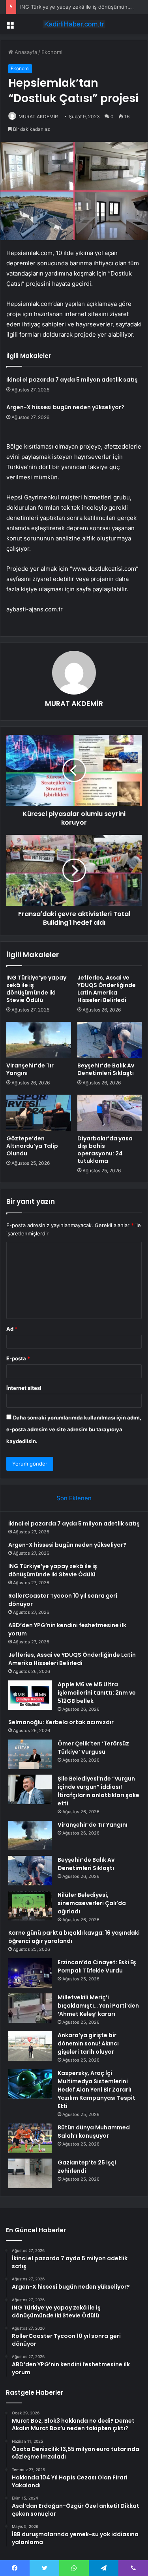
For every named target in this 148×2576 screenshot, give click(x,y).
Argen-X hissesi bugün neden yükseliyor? (65, 407)
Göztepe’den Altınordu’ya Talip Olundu (32, 1146)
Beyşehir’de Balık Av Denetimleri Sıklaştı (106, 1069)
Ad (12, 1329)
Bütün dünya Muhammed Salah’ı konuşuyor (94, 2132)
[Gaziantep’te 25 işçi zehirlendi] (30, 2173)
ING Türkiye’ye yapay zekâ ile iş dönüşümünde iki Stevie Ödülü (36, 989)
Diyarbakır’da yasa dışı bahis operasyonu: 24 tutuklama (105, 1150)
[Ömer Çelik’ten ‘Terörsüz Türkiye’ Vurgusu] (30, 1754)
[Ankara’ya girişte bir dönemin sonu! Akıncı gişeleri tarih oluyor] (30, 2046)
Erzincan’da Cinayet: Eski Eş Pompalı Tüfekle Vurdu (97, 1966)
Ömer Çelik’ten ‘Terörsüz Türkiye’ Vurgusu (93, 1748)
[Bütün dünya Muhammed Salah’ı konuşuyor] (30, 2138)
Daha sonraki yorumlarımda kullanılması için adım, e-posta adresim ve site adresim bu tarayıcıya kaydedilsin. (74, 1429)
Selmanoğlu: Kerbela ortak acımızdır (61, 1722)
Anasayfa (25, 52)
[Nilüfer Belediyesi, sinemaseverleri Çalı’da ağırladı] (30, 1906)
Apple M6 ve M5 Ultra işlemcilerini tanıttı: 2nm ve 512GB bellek (97, 1693)
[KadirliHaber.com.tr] (74, 24)
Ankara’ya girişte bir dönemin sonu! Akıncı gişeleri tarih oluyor (88, 2043)
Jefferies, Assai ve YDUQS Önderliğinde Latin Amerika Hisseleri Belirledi (107, 989)
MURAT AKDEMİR (38, 116)
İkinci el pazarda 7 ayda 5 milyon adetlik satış (72, 380)
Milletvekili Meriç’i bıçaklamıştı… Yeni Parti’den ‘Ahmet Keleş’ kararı (98, 2006)
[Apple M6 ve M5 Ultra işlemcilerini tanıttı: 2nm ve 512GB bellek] (30, 1695)
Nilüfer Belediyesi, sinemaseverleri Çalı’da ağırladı (92, 1903)
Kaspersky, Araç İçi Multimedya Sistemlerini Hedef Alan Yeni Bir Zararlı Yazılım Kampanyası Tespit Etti (96, 2090)
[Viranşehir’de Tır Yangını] (39, 1040)
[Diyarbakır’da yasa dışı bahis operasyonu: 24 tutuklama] (110, 1113)
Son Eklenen (74, 1498)
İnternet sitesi (24, 1388)
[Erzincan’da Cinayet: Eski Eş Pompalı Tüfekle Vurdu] (30, 1973)
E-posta (18, 1358)
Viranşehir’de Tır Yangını (30, 1069)
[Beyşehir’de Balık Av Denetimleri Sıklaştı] (110, 1040)
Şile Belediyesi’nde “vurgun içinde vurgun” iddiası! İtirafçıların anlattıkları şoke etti (98, 1791)
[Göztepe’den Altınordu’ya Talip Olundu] (39, 1113)
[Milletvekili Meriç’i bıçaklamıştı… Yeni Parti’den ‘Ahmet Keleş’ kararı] (30, 2008)
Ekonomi (52, 52)
